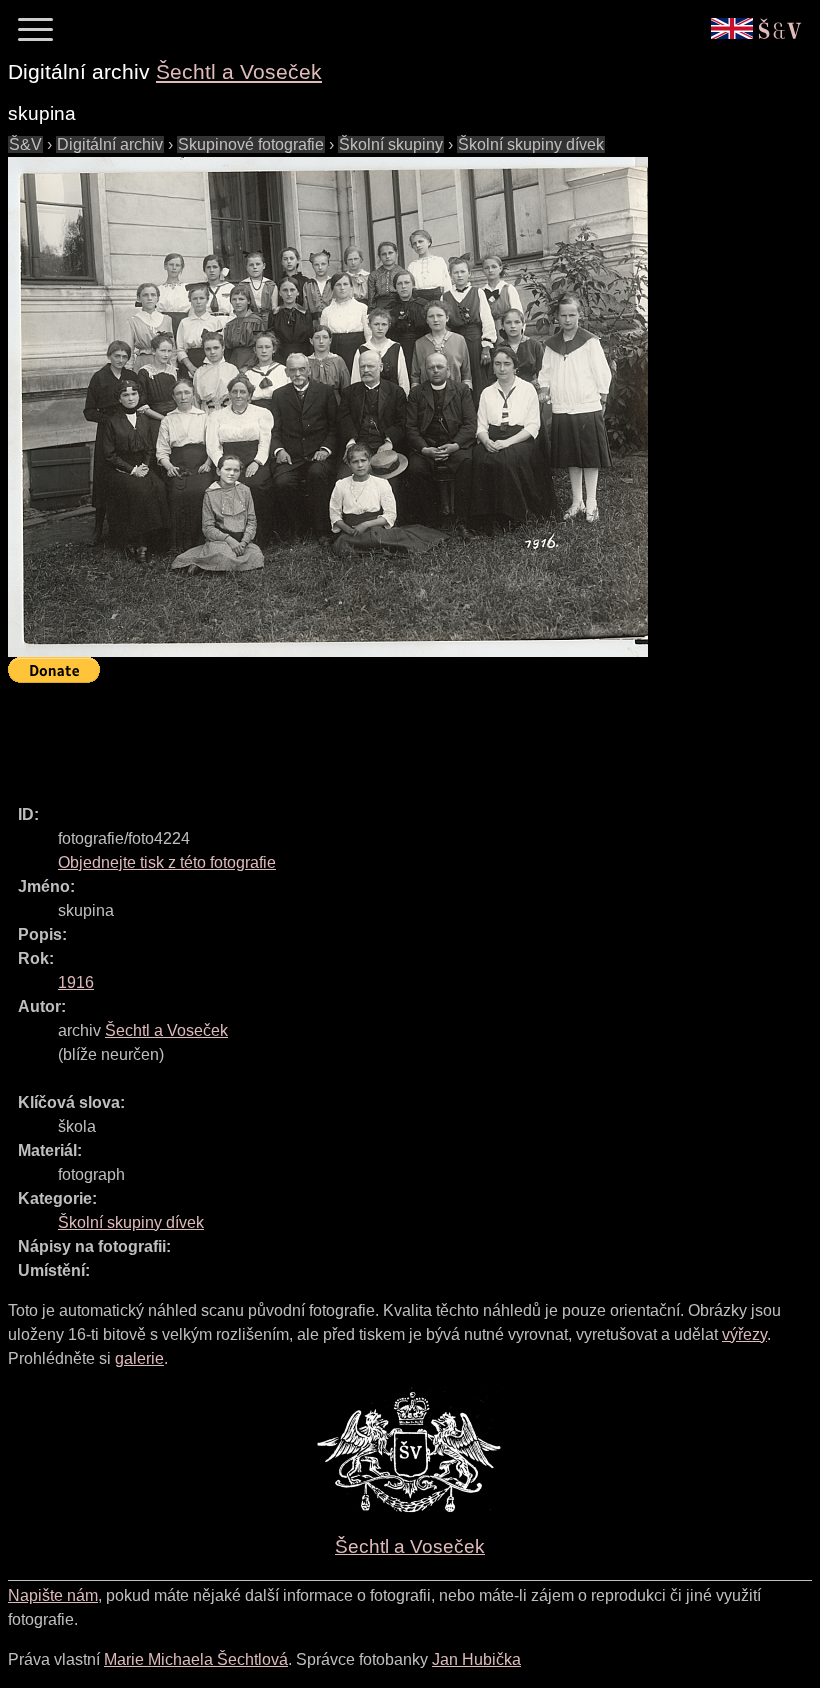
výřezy (744, 1334)
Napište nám (53, 1595)
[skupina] (328, 407)
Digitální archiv (110, 144)
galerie (139, 1358)
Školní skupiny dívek (531, 144)
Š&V (25, 144)
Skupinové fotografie (251, 144)
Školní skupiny (391, 144)
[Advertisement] (372, 735)
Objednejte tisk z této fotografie (167, 862)
